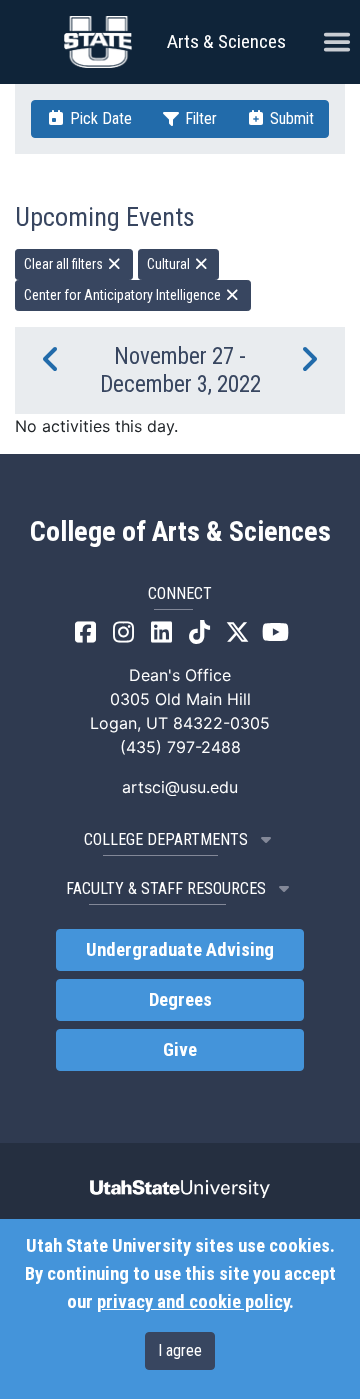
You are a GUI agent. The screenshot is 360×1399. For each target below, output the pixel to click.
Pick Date (99, 118)
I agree (180, 1350)
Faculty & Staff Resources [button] (166, 888)
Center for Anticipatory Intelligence (124, 295)
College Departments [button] (166, 839)
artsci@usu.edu (180, 787)
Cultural (170, 264)
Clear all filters (65, 264)
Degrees (180, 1000)
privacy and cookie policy (193, 1302)
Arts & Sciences (226, 41)
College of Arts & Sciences (180, 532)
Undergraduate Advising (180, 950)
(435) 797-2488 (180, 747)
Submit (290, 118)
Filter (199, 118)
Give (180, 1050)
